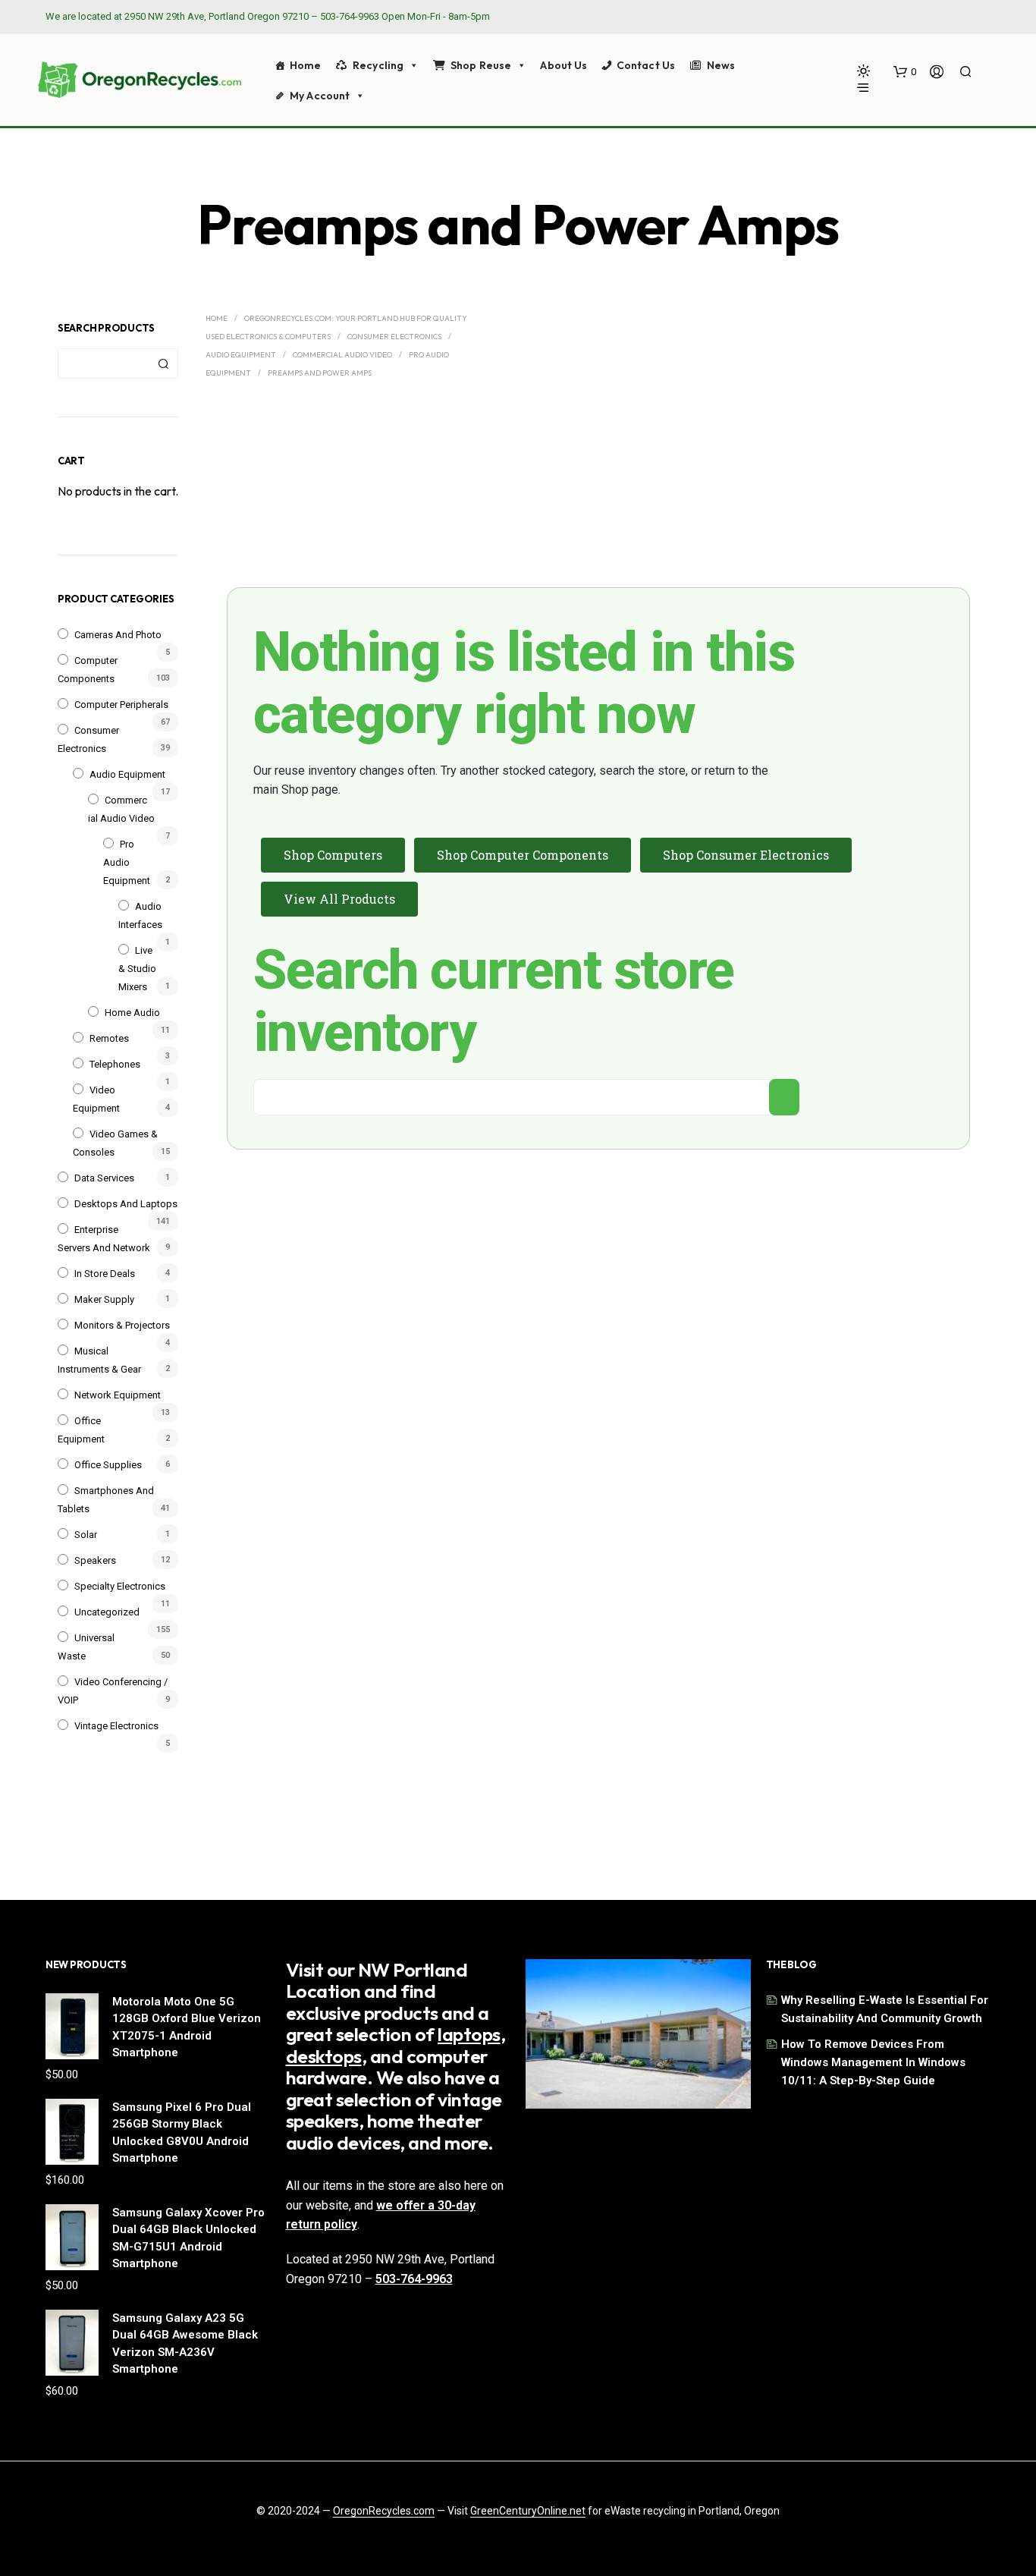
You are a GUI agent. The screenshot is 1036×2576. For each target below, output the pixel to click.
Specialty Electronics (120, 1586)
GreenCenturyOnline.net (528, 2511)
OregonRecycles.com (384, 2511)
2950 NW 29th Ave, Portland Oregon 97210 (217, 16)
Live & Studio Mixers (137, 969)
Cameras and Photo (118, 635)
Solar (86, 1535)
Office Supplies (108, 1465)
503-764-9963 (350, 16)
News (721, 65)
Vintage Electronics (116, 1726)
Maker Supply (104, 1299)
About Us (564, 65)
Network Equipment (118, 1395)
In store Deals (105, 1274)
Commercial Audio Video (342, 355)
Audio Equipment (127, 774)
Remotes (109, 1038)
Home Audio (132, 1013)
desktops (324, 2056)
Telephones (115, 1064)
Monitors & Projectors (122, 1325)
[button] (905, 72)
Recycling (378, 65)
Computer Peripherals (121, 705)
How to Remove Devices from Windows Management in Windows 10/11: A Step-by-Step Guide (873, 2062)
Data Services (104, 1178)
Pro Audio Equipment (127, 862)
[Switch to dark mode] (863, 71)
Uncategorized (107, 1612)
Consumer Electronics (394, 337)
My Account (320, 96)
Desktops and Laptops (126, 1204)
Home (306, 65)
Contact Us (646, 65)
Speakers (95, 1560)
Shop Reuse (481, 65)
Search (163, 363)
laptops (469, 2034)
